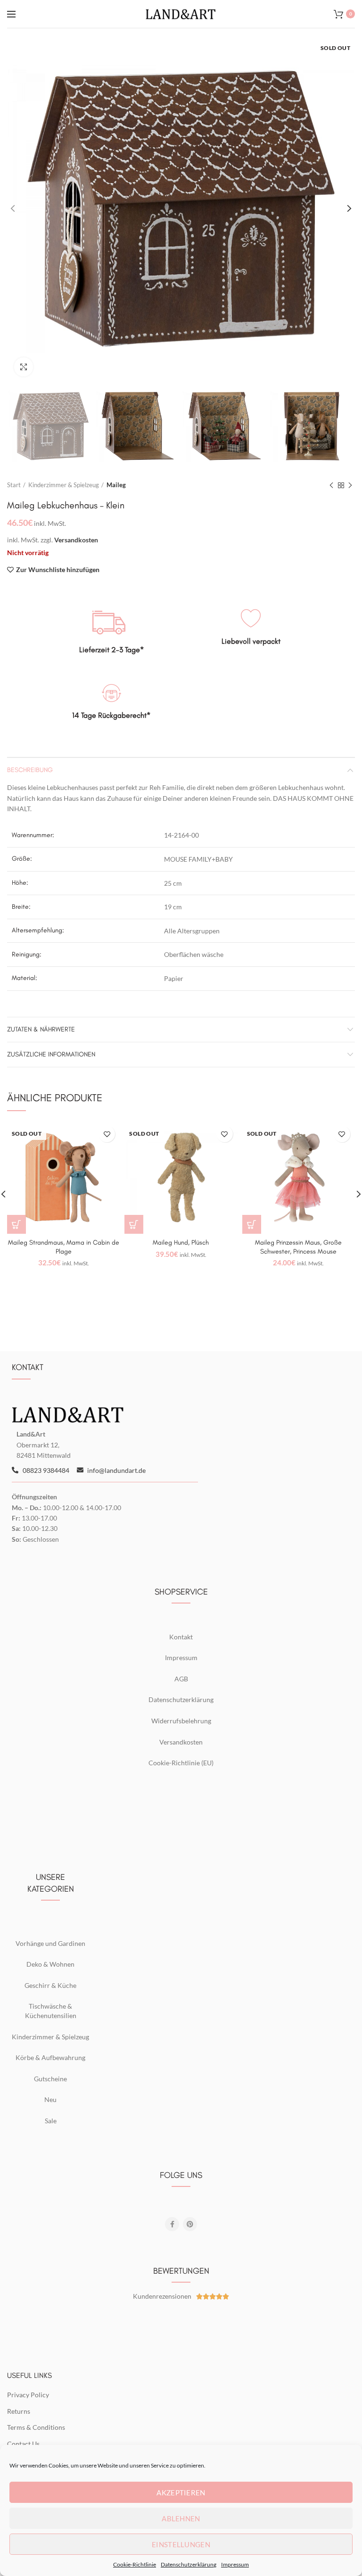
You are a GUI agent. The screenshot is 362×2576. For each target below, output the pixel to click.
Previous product (331, 485)
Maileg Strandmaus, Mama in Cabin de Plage (64, 1247)
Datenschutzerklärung (189, 2564)
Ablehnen (181, 2518)
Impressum (235, 2564)
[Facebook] (172, 2224)
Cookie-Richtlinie (135, 2564)
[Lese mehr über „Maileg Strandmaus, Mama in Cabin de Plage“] (16, 1224)
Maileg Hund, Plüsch (181, 1242)
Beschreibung (30, 770)
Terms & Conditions (36, 2427)
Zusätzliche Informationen (51, 1054)
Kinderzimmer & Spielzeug (64, 485)
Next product (350, 485)
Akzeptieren (181, 2493)
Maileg (116, 485)
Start (14, 485)
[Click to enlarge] (24, 367)
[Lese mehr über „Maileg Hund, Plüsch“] (134, 1224)
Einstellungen (181, 2544)
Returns (19, 2411)
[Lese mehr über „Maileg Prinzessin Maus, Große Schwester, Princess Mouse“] (252, 1224)
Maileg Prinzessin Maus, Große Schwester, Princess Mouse (298, 1247)
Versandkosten (76, 540)
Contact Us (23, 2444)
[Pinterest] (190, 2224)
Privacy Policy (28, 2395)
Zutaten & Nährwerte (41, 1029)
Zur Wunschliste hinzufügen (58, 570)
